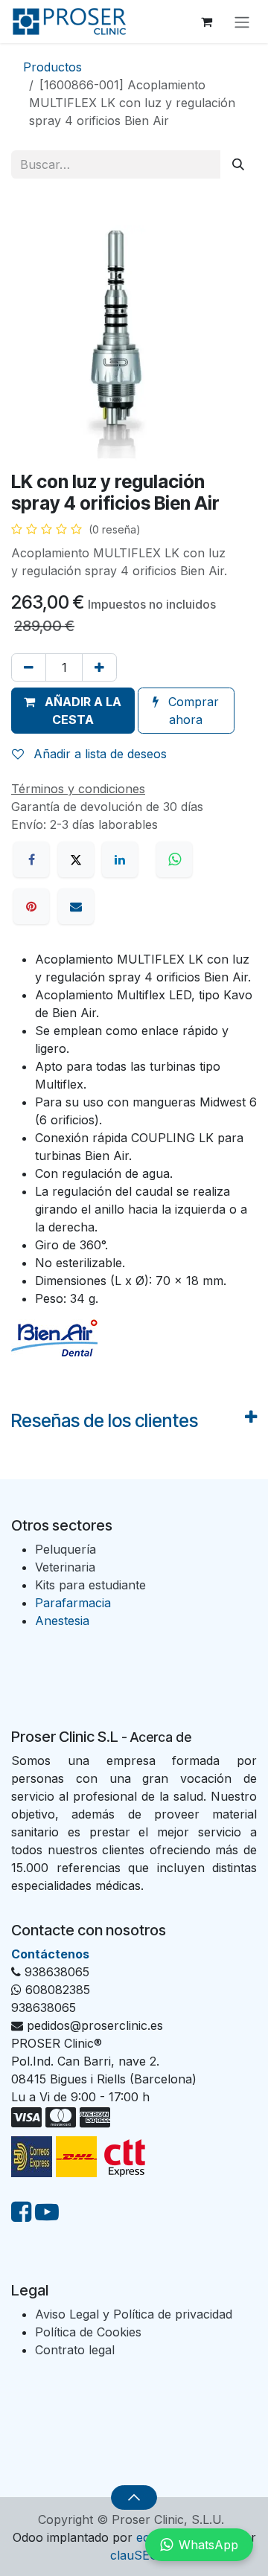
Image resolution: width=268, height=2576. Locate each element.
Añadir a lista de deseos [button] (98, 754)
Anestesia (62, 1621)
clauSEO (134, 2555)
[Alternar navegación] (242, 22)
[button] (73, 711)
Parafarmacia (73, 1603)
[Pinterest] (31, 906)
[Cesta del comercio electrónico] (206, 22)
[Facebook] (31, 859)
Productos (52, 67)
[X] (76, 859)
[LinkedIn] (120, 859)
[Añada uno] (99, 667)
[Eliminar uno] (29, 667)
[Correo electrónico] (76, 906)
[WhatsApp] (176, 859)
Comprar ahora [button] (192, 711)
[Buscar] (238, 164)
